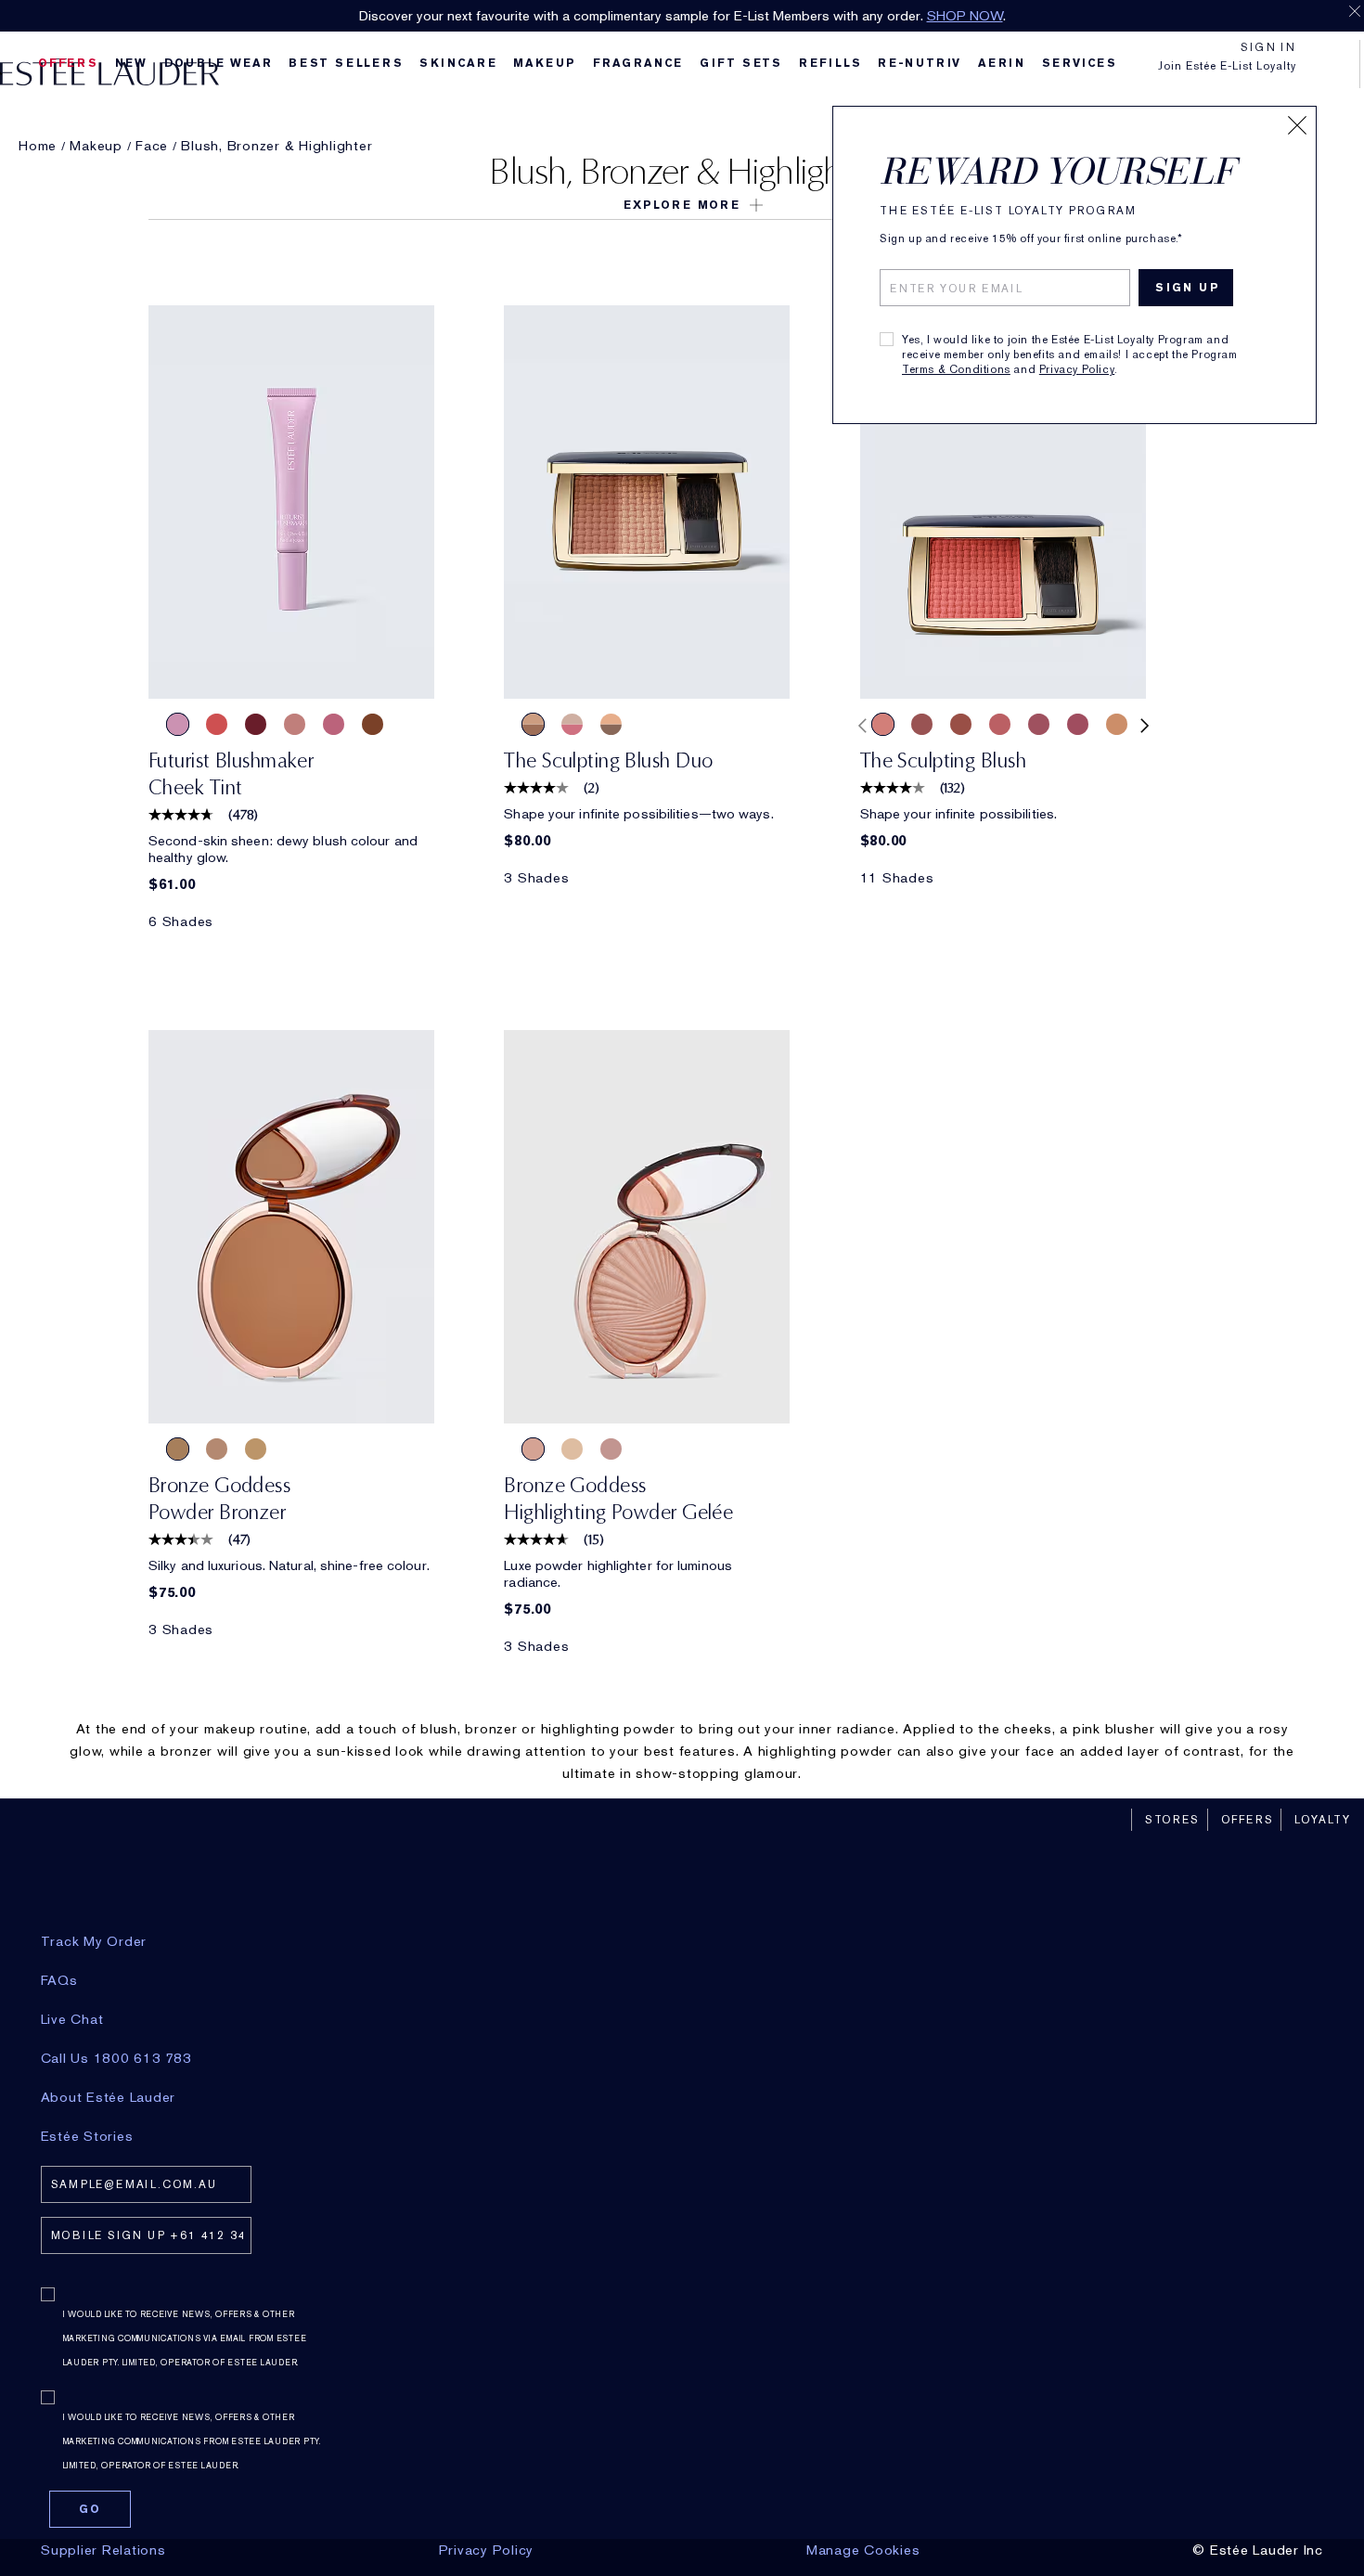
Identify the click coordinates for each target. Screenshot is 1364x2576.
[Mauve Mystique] (1039, 724)
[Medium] (217, 1449)
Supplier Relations (103, 2550)
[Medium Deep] (178, 1449)
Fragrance (638, 63)
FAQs (59, 1980)
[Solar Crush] (533, 1449)
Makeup (545, 63)
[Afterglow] (217, 724)
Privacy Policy (1077, 369)
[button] (682, 205)
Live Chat (72, 2019)
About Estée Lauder (109, 2097)
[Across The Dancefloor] (334, 724)
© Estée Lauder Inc (1258, 2550)
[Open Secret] (572, 724)
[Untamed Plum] (1078, 724)
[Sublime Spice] (1000, 724)
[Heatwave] (572, 1449)
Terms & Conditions (956, 369)
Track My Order (94, 1941)
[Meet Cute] (178, 724)
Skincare (458, 63)
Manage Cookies (863, 2550)
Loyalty (1323, 1820)
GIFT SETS (741, 63)
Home (38, 146)
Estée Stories (87, 2136)
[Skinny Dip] (373, 724)
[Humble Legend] (611, 724)
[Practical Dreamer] (533, 724)
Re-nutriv (920, 63)
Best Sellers (346, 63)
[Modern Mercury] (611, 1449)
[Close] (1297, 125)
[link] (291, 502)
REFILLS (830, 63)
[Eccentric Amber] (961, 724)
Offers (1248, 1820)
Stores (1172, 1820)
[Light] (256, 1449)
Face (152, 146)
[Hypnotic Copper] (922, 724)
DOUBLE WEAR (219, 63)
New (131, 63)
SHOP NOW (965, 16)
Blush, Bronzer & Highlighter (277, 146)
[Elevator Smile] (256, 724)
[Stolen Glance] (295, 724)
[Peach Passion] (883, 724)
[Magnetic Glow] (1117, 724)
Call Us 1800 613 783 (116, 2058)
